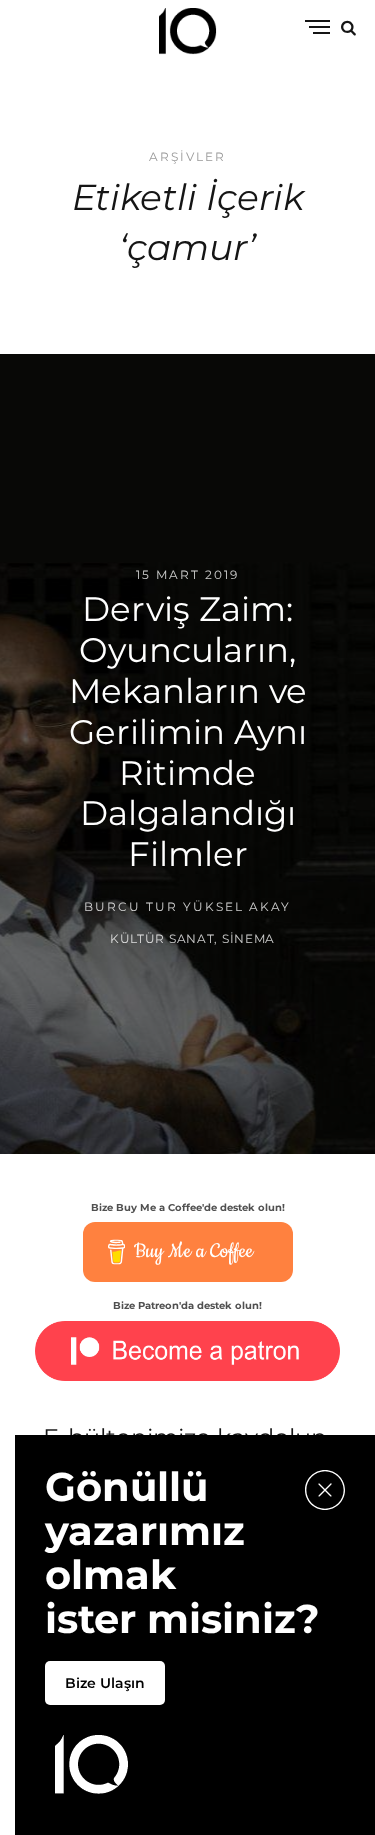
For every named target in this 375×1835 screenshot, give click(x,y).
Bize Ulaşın (105, 1683)
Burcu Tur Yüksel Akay (187, 906)
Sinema (248, 937)
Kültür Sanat (162, 937)
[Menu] (317, 28)
